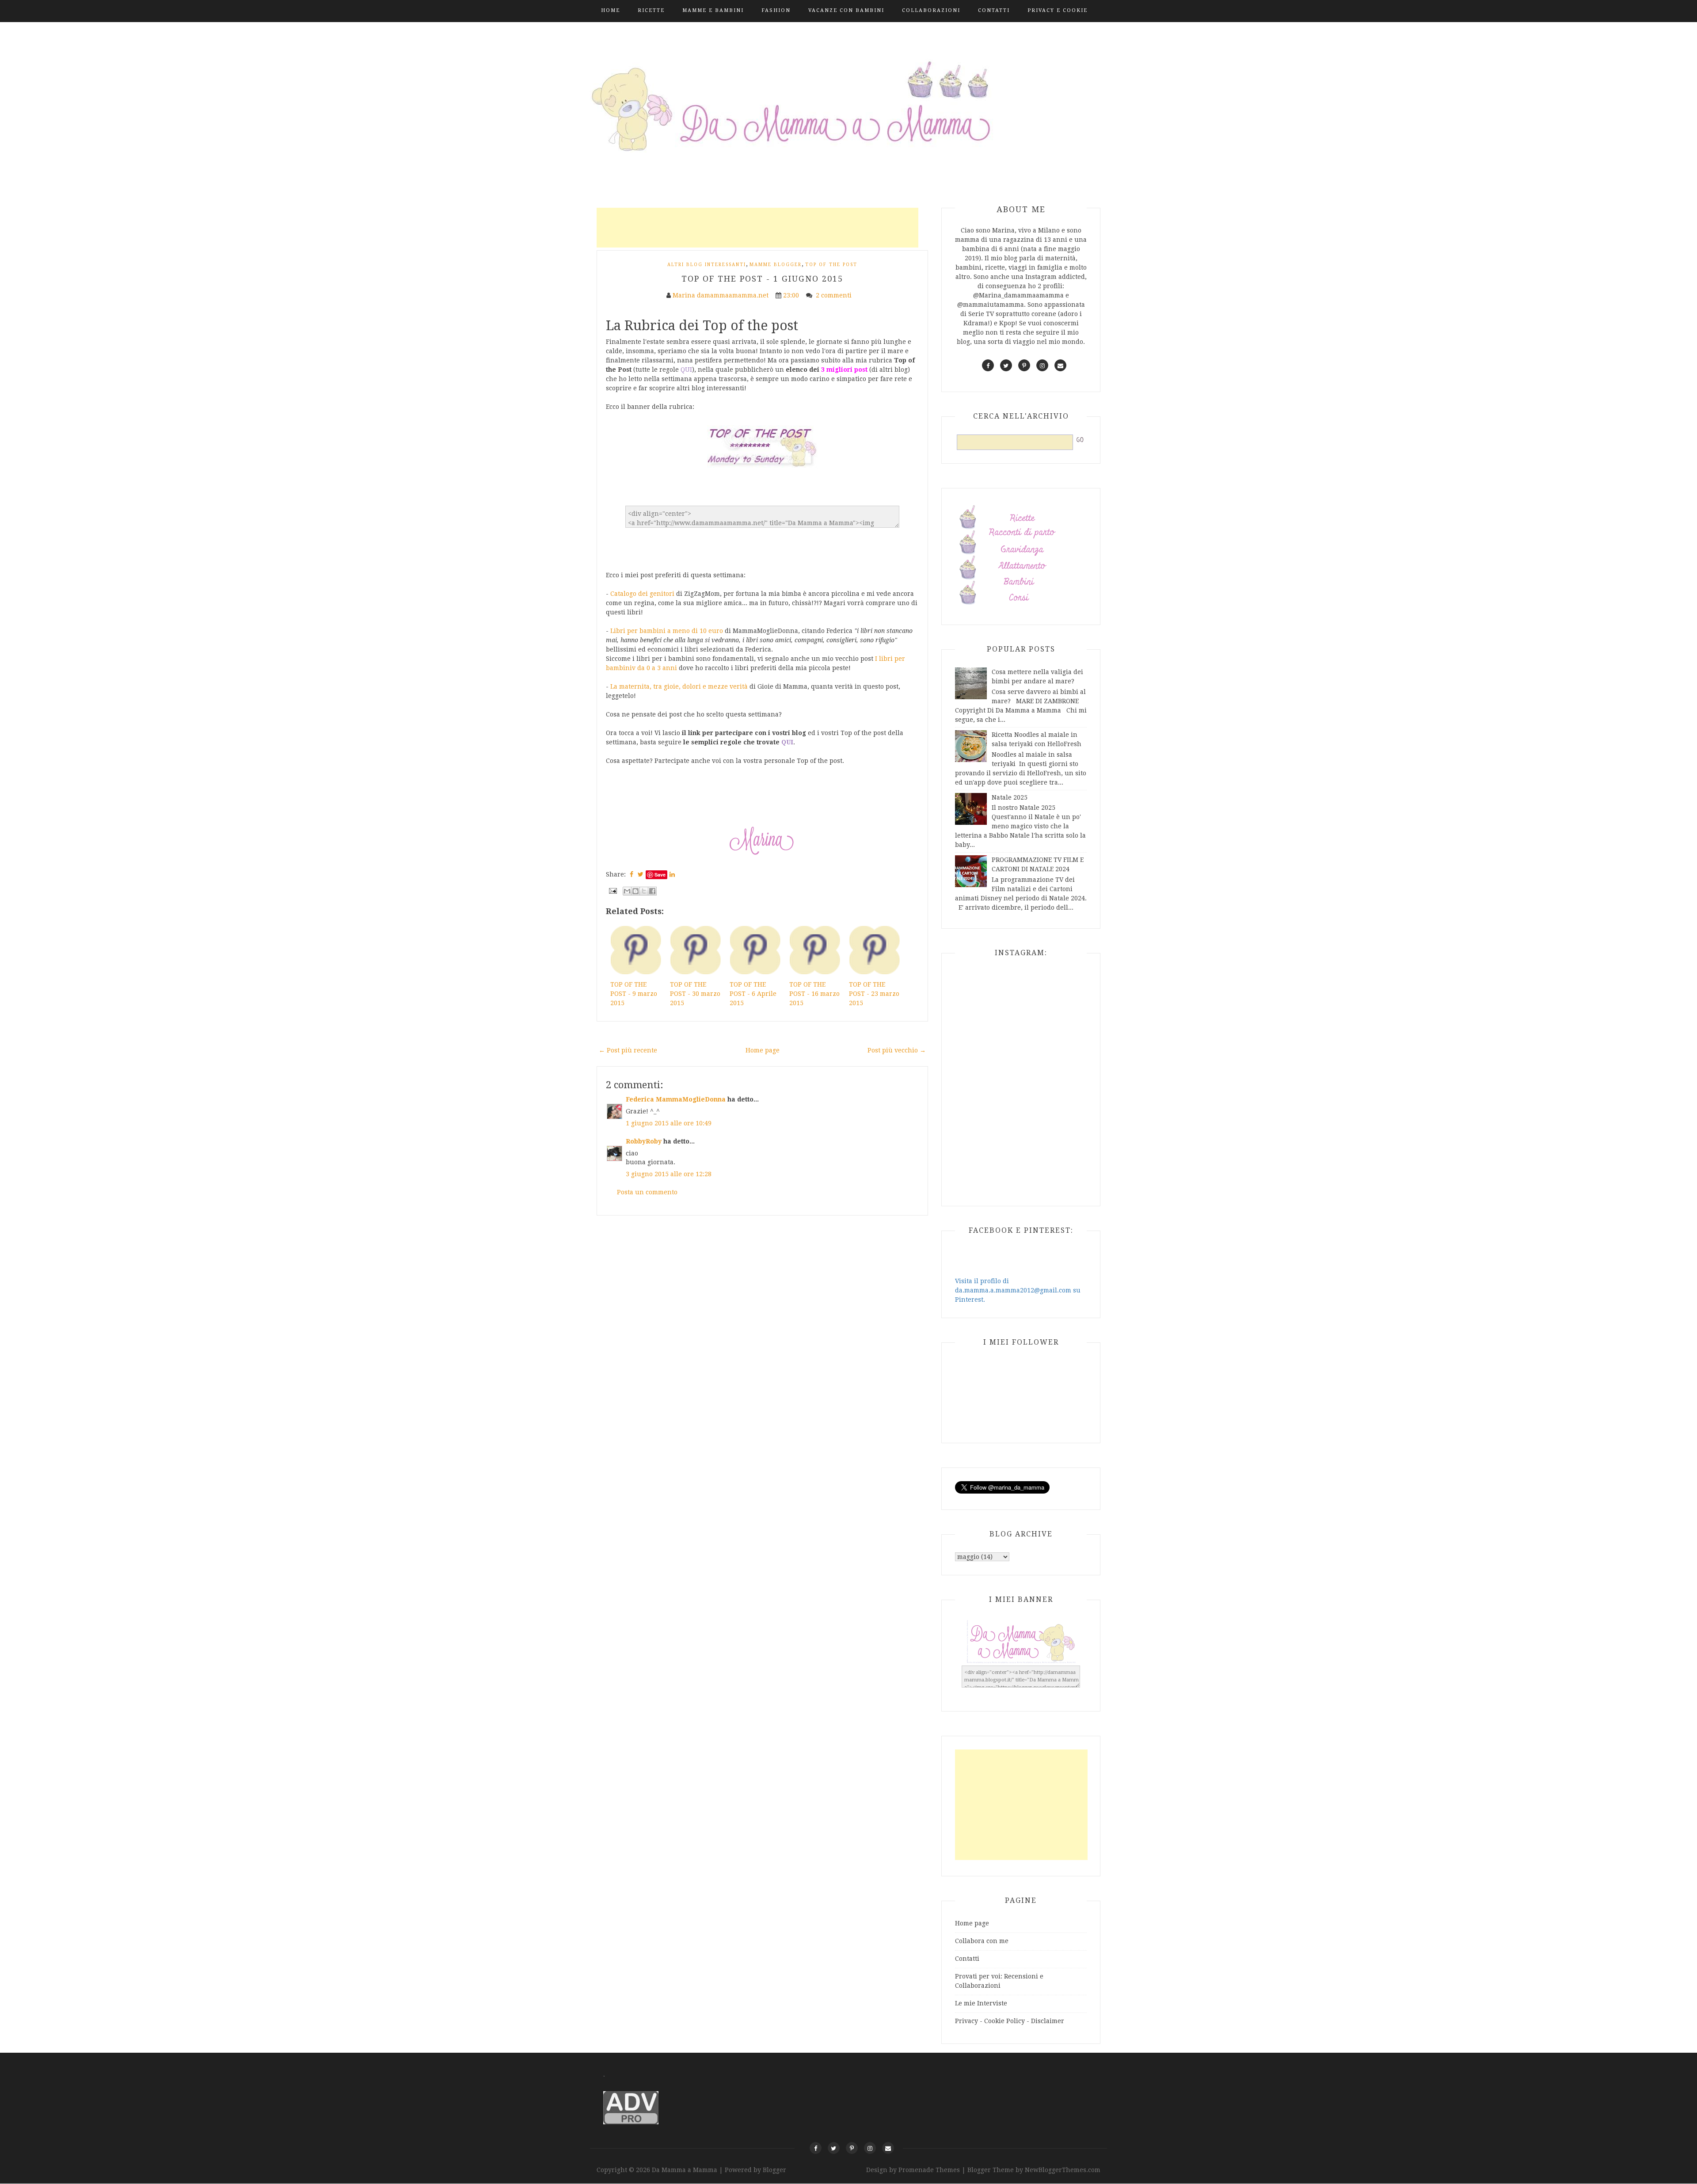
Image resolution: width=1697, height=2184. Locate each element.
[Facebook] (816, 2148)
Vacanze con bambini (846, 10)
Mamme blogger (776, 265)
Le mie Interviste (981, 2003)
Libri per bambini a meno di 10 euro (667, 631)
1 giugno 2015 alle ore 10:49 (669, 1123)
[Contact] (888, 2148)
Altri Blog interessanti (707, 265)
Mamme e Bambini (713, 10)
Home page (763, 1050)
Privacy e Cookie (1058, 10)
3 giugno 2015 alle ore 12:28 (669, 1174)
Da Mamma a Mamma (685, 2170)
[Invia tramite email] (627, 891)
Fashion (776, 10)
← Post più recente (628, 1050)
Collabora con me (982, 1941)
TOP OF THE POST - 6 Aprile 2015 (753, 994)
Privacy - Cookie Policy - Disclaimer (1010, 2021)
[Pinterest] (852, 2148)
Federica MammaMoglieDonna (676, 1099)
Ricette (651, 10)
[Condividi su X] (644, 891)
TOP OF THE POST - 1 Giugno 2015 (762, 279)
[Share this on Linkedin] (672, 874)
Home (611, 10)
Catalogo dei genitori (642, 594)
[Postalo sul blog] (635, 891)
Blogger (774, 2170)
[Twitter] (834, 2148)
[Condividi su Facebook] (652, 891)
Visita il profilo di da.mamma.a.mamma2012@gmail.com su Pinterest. (1018, 1290)
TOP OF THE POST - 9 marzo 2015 (634, 994)
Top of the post (831, 265)
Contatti (994, 10)
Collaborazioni (931, 10)
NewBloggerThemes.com (1063, 2170)
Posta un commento (647, 1192)
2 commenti (835, 295)
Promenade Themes (929, 2170)
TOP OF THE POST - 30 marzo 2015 (695, 994)
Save (660, 875)
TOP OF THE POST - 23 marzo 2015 (874, 994)
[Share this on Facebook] (632, 874)
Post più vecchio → (897, 1050)
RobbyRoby (644, 1141)
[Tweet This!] (641, 874)
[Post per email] (612, 890)
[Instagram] (870, 2148)
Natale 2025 (1010, 797)
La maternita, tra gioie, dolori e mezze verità (679, 686)
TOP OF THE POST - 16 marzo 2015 (814, 994)
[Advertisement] (757, 228)
